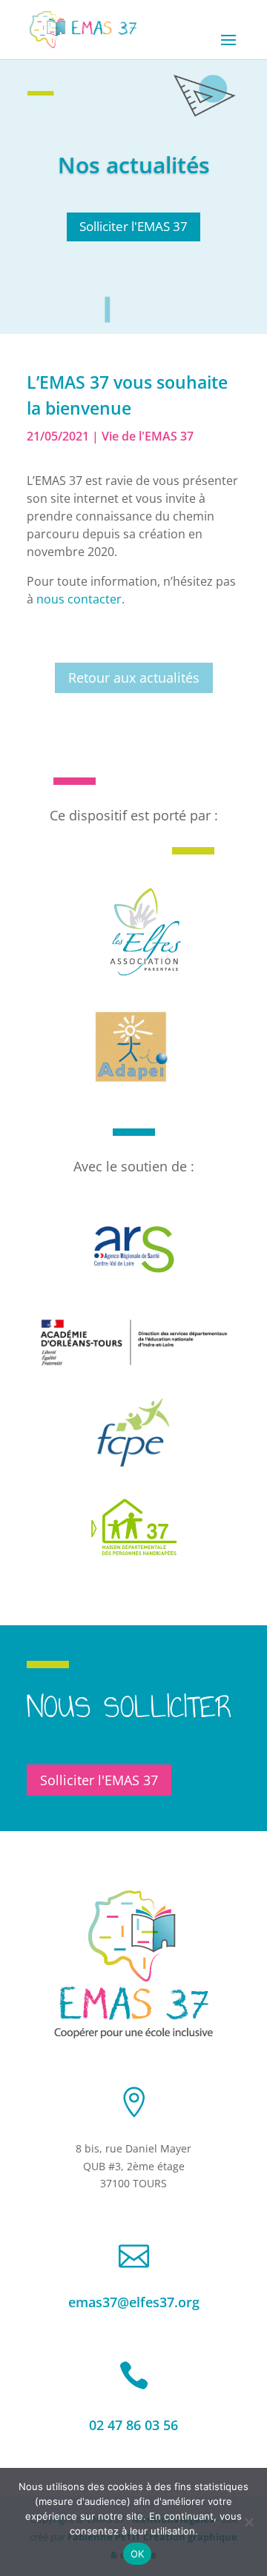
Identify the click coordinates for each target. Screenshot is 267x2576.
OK (138, 2554)
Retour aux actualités (134, 678)
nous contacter (79, 599)
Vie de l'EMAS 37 (148, 436)
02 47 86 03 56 (133, 2425)
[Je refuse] (248, 2522)
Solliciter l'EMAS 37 (133, 226)
